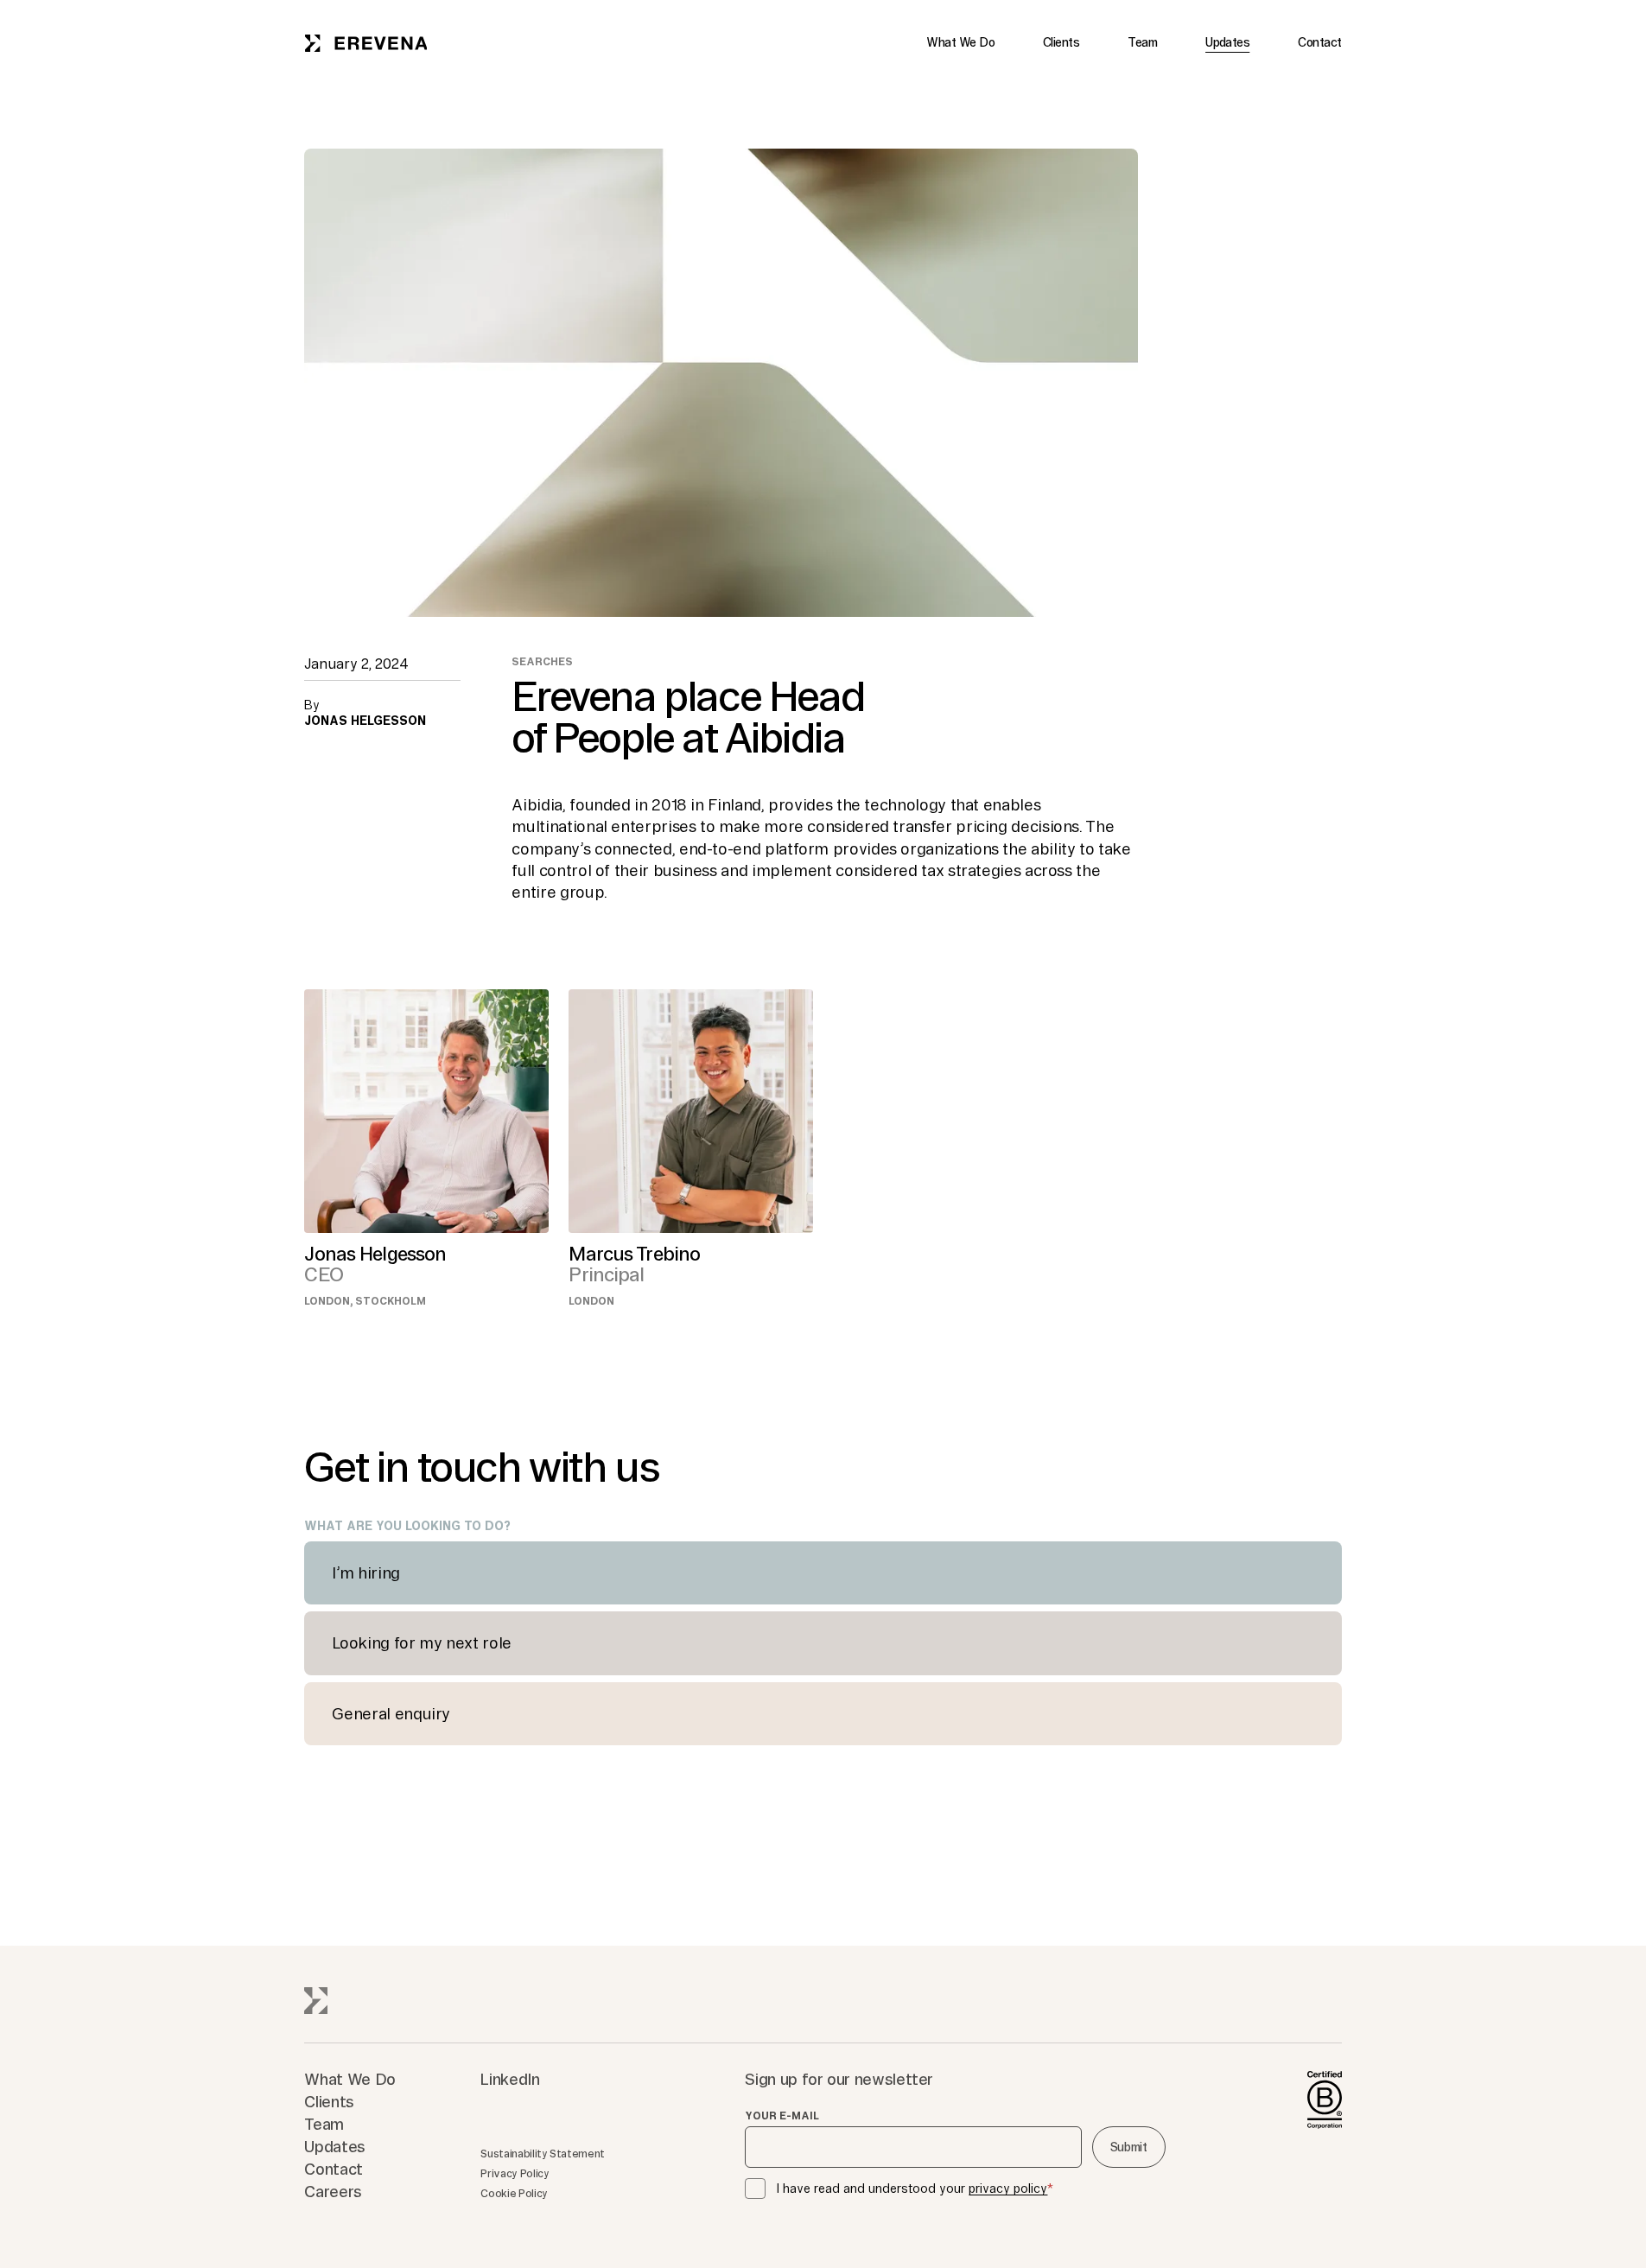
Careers (333, 2191)
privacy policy (1008, 2189)
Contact (1319, 42)
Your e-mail (782, 2116)
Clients (1061, 42)
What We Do (960, 42)
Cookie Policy (514, 2193)
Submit (1129, 2147)
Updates (1227, 42)
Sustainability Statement (542, 2154)
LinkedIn (510, 2079)
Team (1142, 42)
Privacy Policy (515, 2173)
